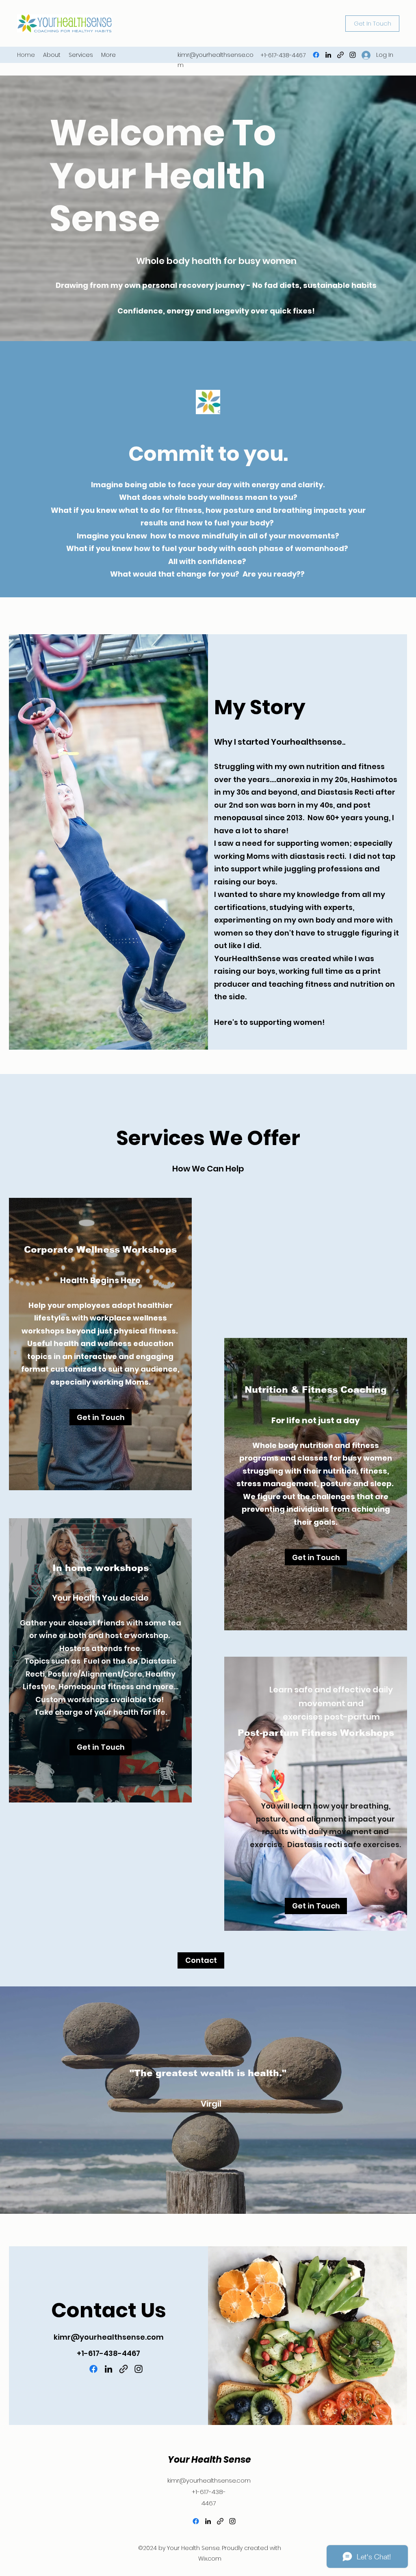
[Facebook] (316, 55)
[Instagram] (353, 55)
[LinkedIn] (328, 55)
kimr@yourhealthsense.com (109, 2337)
